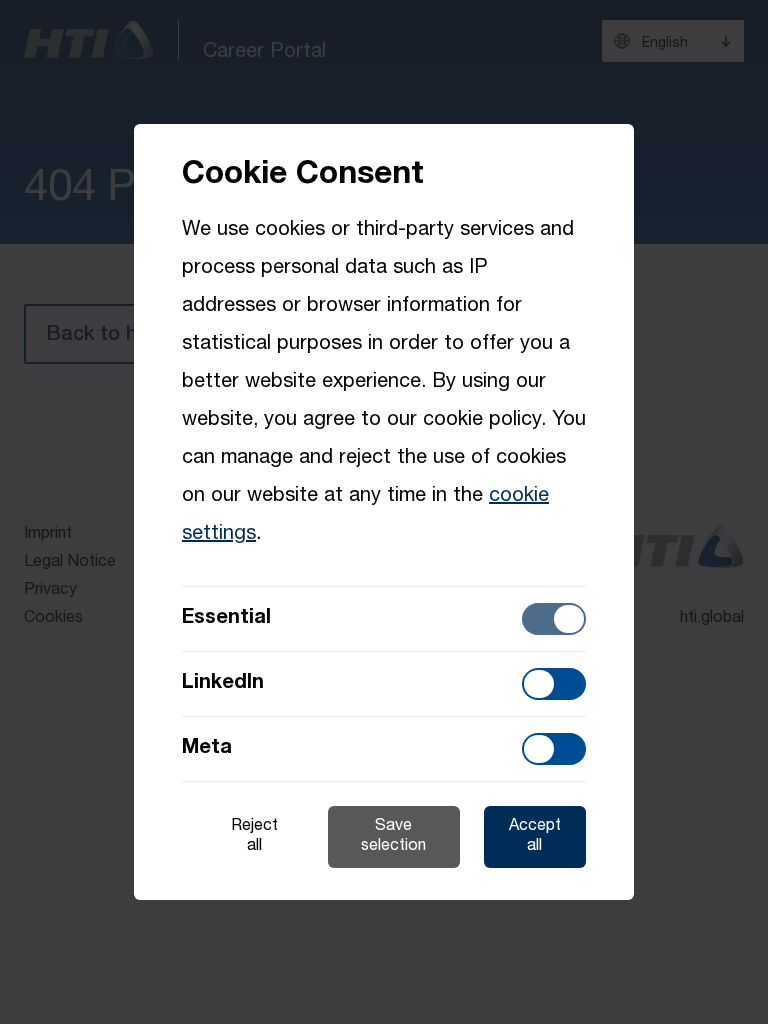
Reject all (254, 837)
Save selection (393, 837)
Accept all (535, 837)
